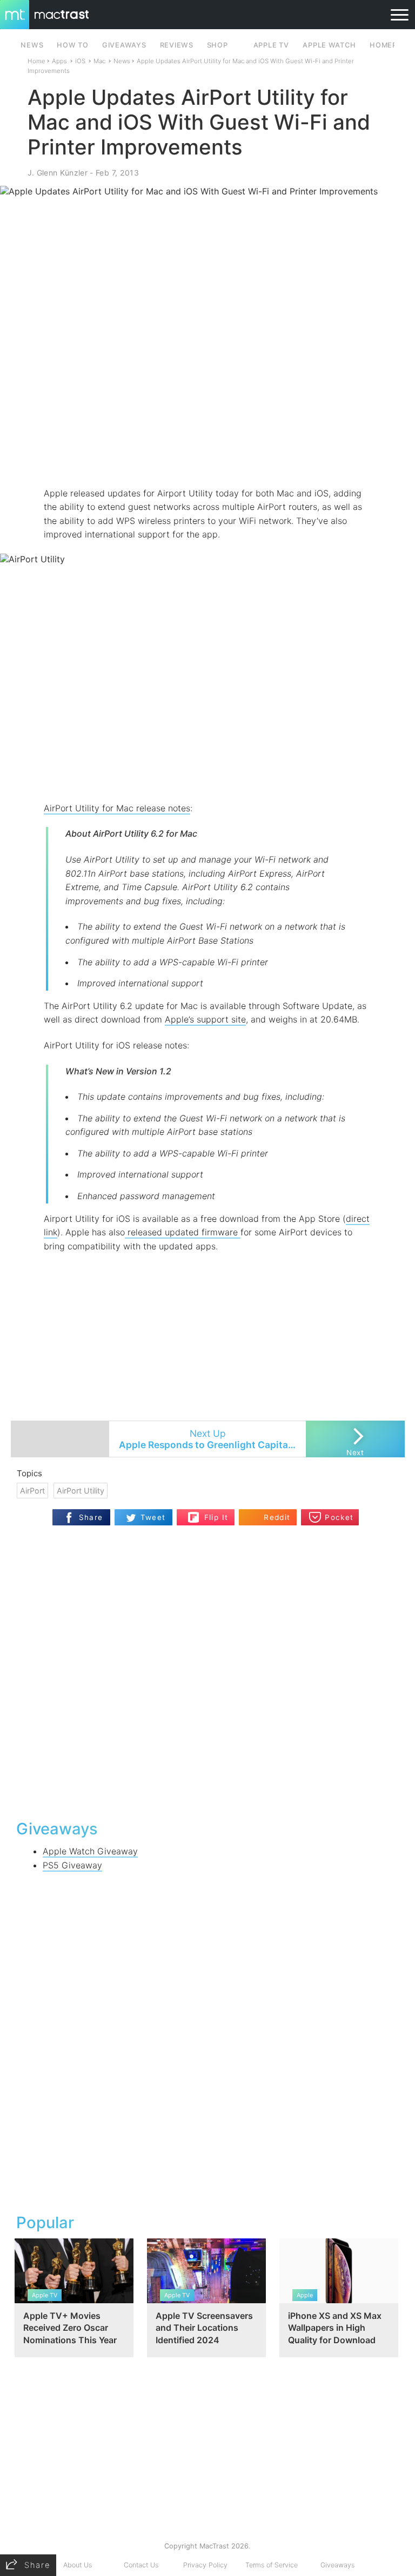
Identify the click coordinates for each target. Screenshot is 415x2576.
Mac (99, 61)
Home (36, 61)
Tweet (153, 1517)
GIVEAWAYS (124, 45)
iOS (80, 61)
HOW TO (72, 45)
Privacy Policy (205, 2565)
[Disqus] (208, 1671)
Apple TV (271, 45)
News (122, 61)
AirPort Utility (81, 1491)
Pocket (339, 1517)
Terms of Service (272, 2565)
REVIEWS (177, 45)
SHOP (217, 45)
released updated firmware (183, 1232)
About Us (78, 2565)
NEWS (32, 45)
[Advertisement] (207, 455)
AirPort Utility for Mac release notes (117, 808)
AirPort (32, 1491)
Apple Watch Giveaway (90, 1851)
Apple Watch (329, 45)
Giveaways (337, 2565)
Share (91, 1517)
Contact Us (141, 2565)
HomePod (389, 45)
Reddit (277, 1517)
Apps (59, 61)
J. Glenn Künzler (58, 173)
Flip (210, 1513)
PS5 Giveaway (72, 1865)
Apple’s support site (205, 1019)
